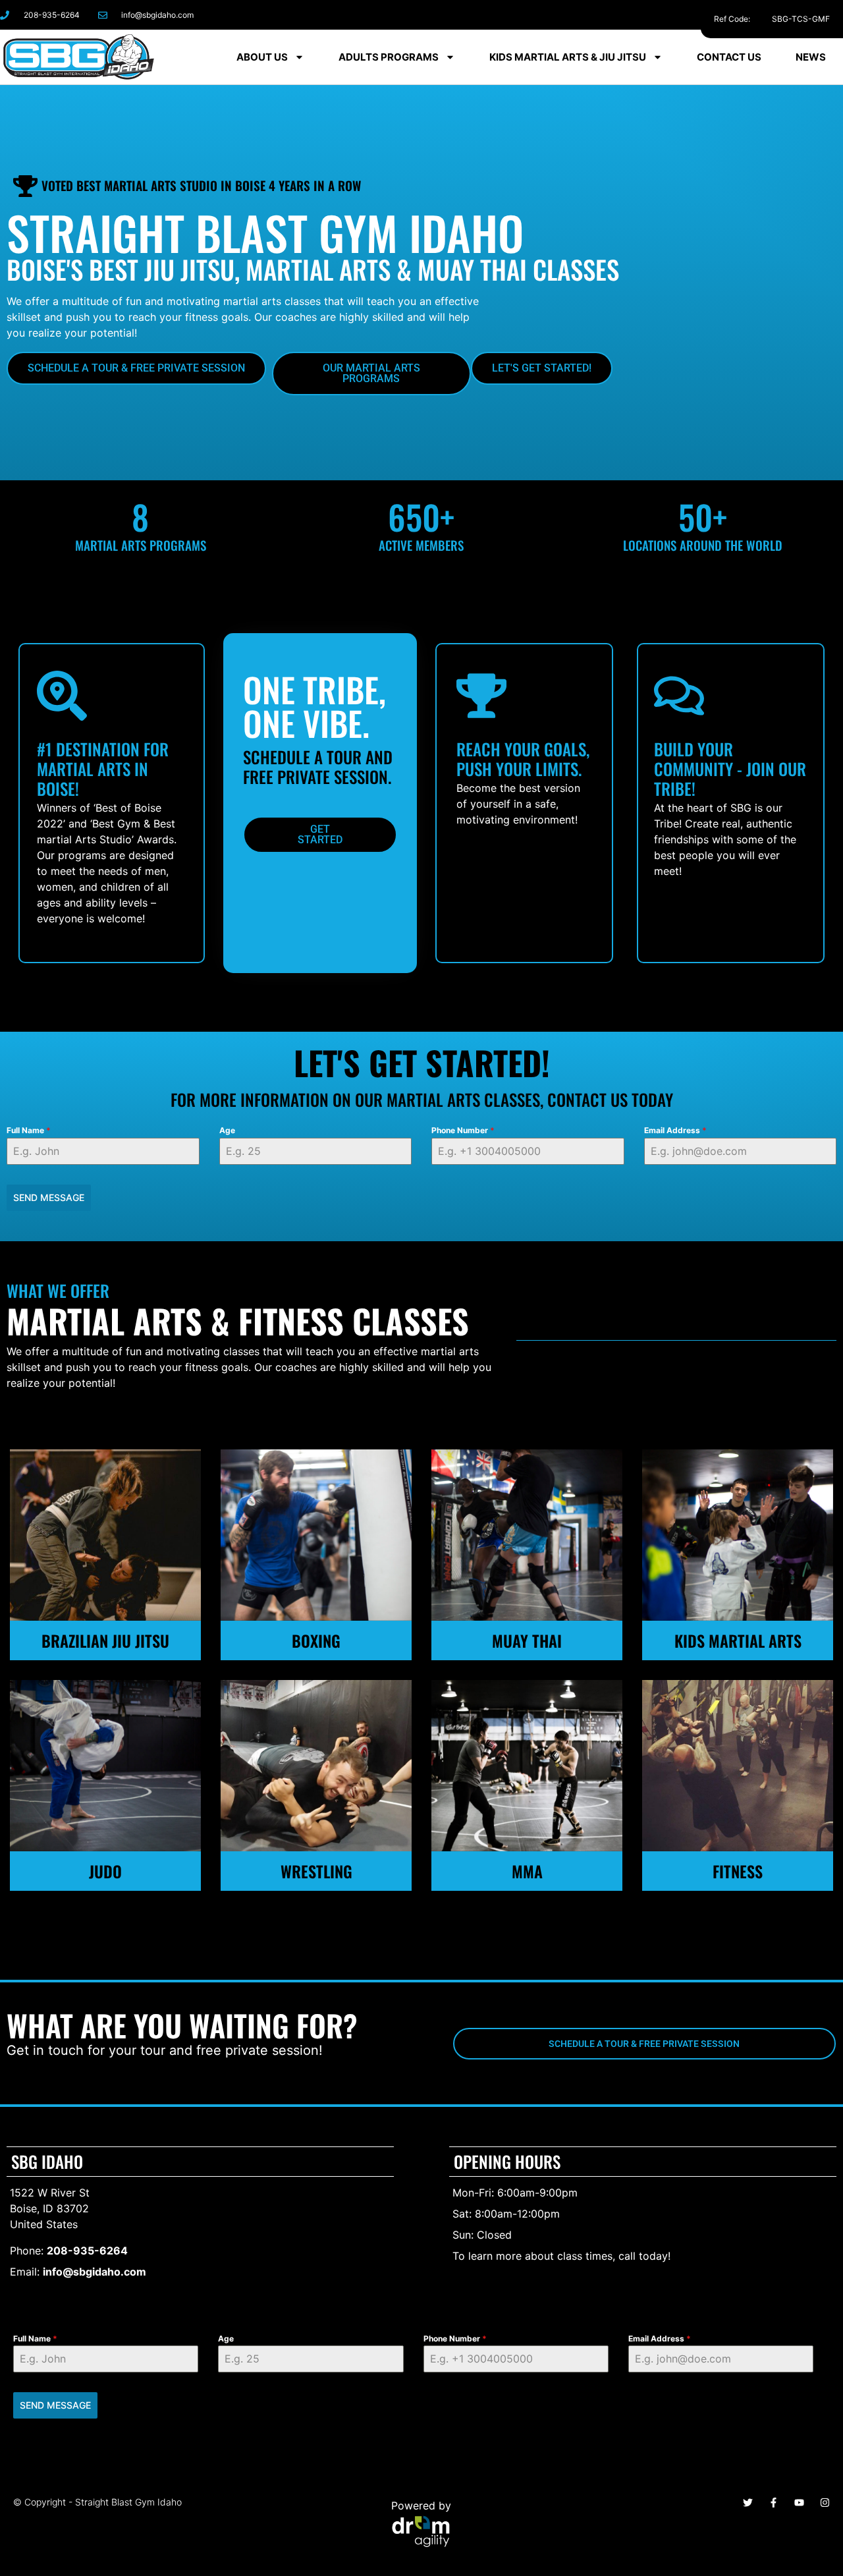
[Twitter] (748, 2503)
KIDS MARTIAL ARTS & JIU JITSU (568, 57)
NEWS (811, 57)
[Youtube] (799, 2503)
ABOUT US (262, 57)
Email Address (675, 1130)
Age (227, 1130)
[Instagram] (740, 15)
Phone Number (463, 1130)
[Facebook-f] (710, 15)
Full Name (29, 1130)
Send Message (49, 1197)
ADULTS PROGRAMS (389, 57)
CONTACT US (729, 57)
